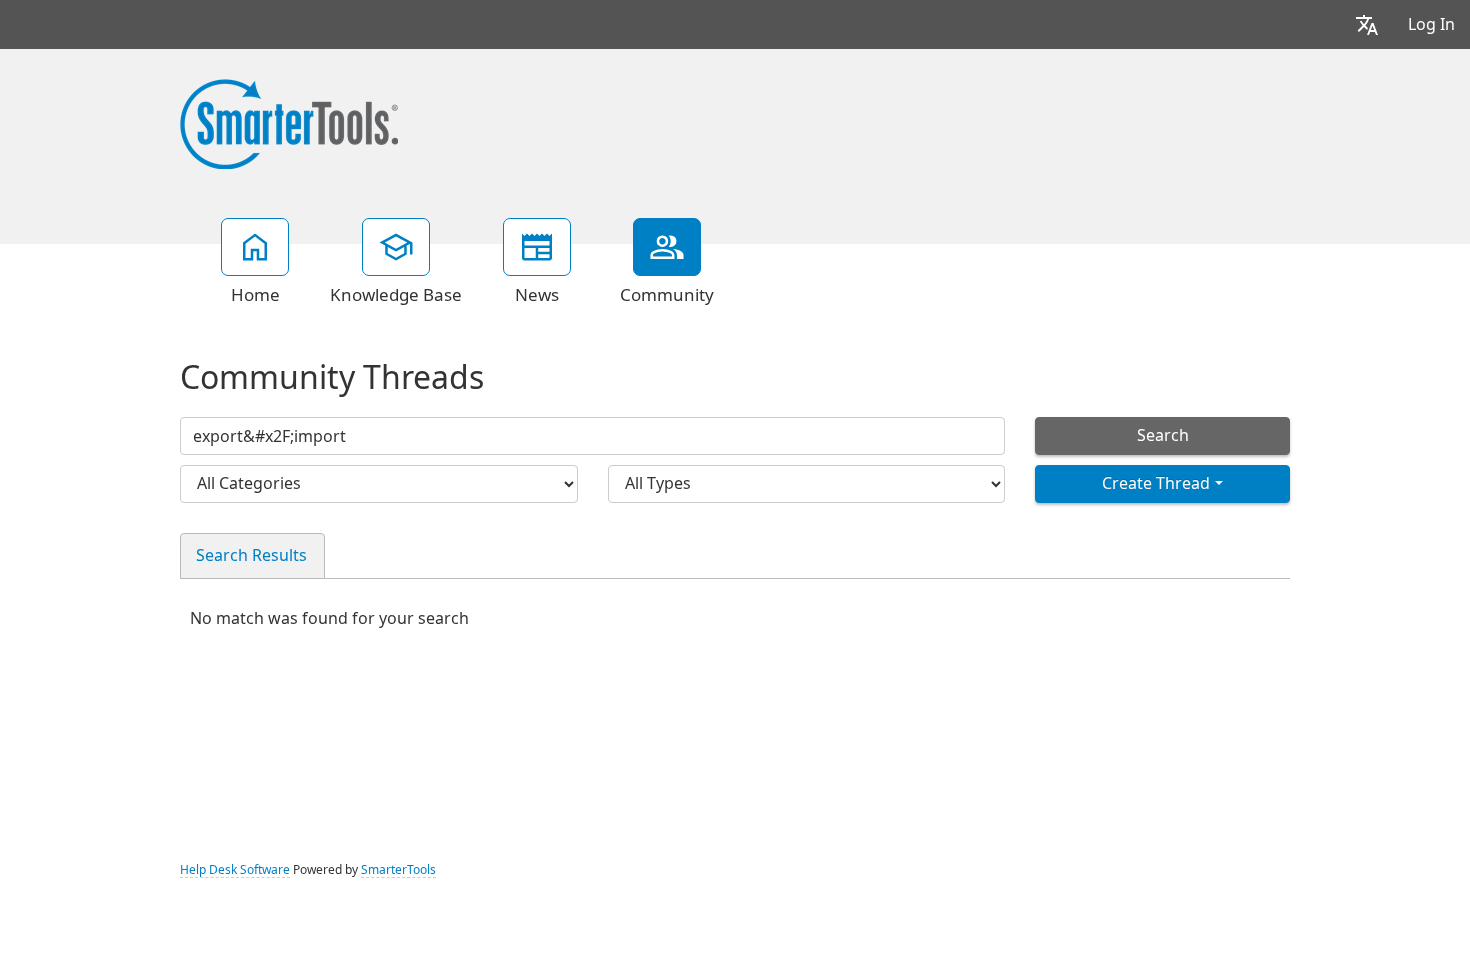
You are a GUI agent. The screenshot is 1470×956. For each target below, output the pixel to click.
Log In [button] (1431, 24)
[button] (1367, 24)
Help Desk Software (235, 870)
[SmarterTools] (289, 122)
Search (1163, 435)
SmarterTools (398, 870)
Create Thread (1156, 483)
